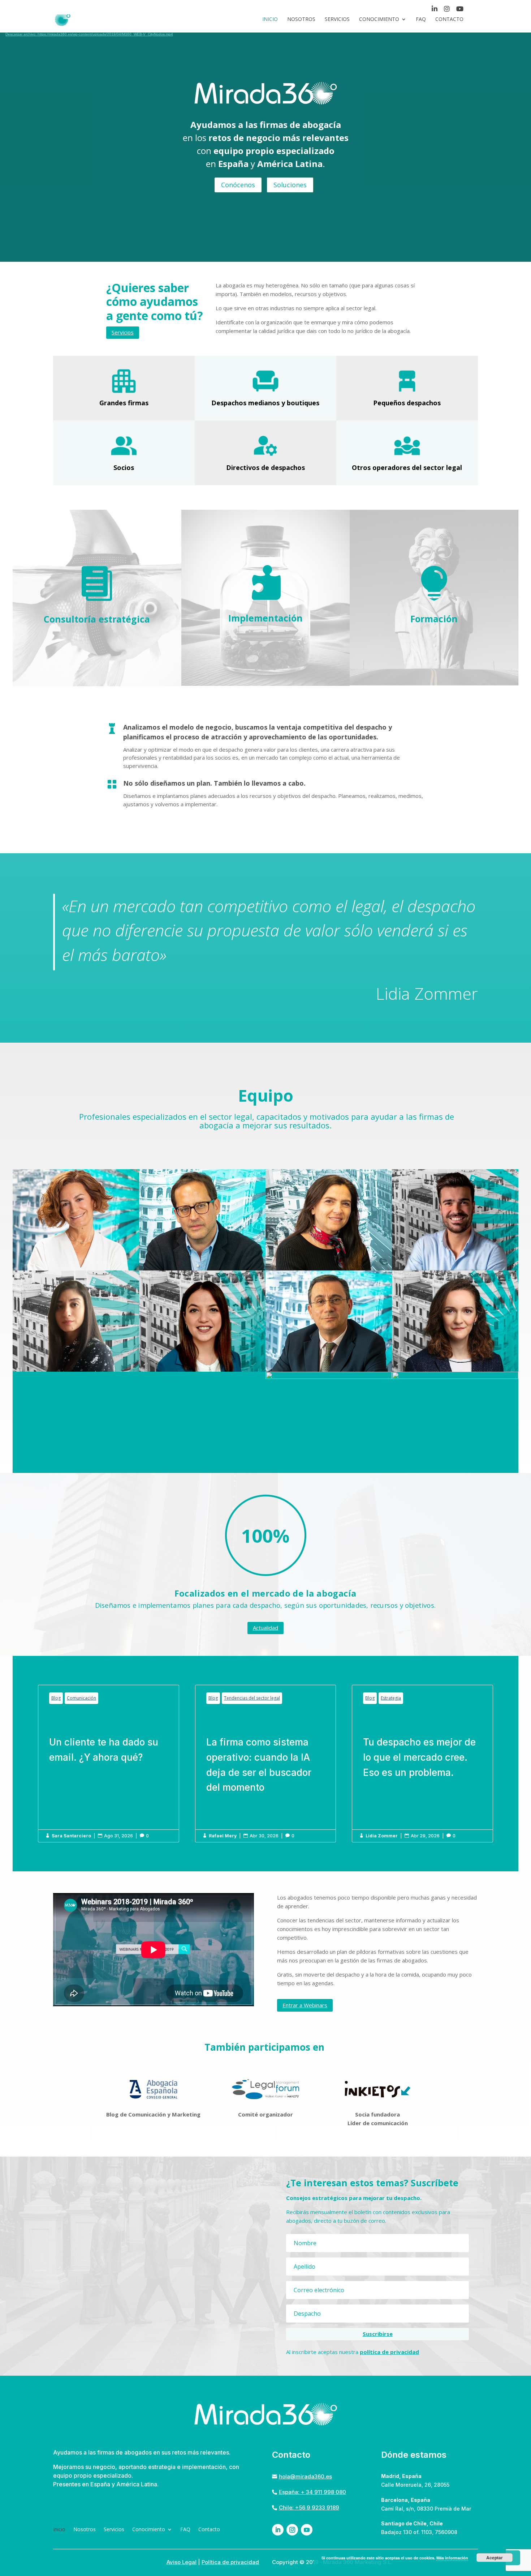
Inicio (270, 20)
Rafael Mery (223, 1836)
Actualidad (265, 1628)
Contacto (449, 20)
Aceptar (495, 2558)
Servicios (337, 20)
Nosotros (301, 20)
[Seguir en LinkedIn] (278, 2530)
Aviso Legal (182, 2562)
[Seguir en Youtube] (307, 2530)
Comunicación (81, 1698)
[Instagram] (447, 10)
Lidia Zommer (382, 1836)
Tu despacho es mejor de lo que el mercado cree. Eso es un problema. (422, 1763)
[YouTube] (460, 10)
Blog (56, 1698)
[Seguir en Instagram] (292, 2530)
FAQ (421, 20)
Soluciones (290, 185)
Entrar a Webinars (305, 2005)
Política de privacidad (230, 2562)
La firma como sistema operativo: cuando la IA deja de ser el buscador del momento (266, 1763)
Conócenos (238, 185)
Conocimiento (379, 20)
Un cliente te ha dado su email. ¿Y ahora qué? (109, 1763)
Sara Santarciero (71, 1836)
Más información (452, 2558)
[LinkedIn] (435, 10)
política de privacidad (389, 2352)
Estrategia (391, 1698)
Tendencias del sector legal (252, 1698)
